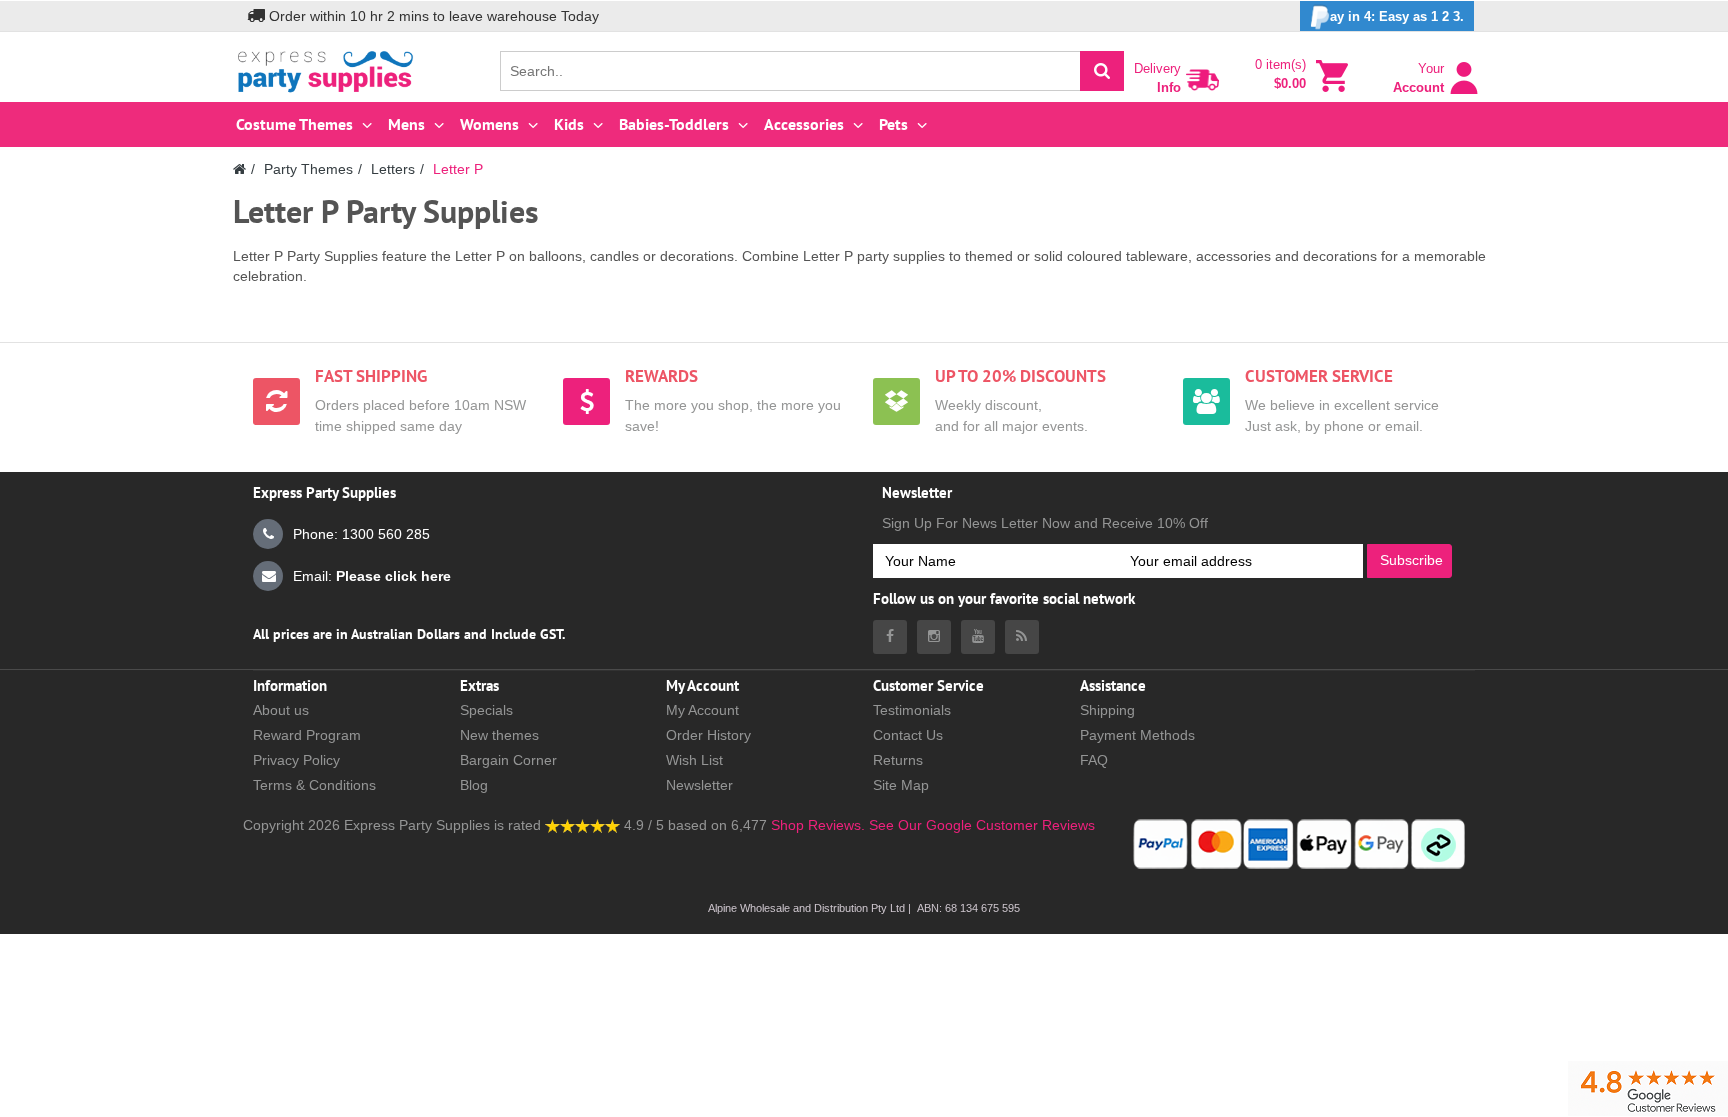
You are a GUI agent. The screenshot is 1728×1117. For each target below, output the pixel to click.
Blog (474, 785)
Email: (372, 576)
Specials (486, 710)
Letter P (458, 169)
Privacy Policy (296, 760)
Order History (708, 735)
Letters (393, 169)
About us (281, 710)
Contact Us (908, 735)
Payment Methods (1137, 735)
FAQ (1094, 760)
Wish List (694, 760)
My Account (702, 710)
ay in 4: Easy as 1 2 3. (1397, 16)
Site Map (901, 785)
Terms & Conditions (314, 785)
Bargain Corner (508, 760)
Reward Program (307, 735)
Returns (898, 760)
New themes (499, 735)
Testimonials (912, 710)
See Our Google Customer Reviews (980, 825)
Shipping (1107, 710)
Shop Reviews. (818, 825)
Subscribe (1411, 560)
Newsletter (699, 785)
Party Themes (308, 169)
